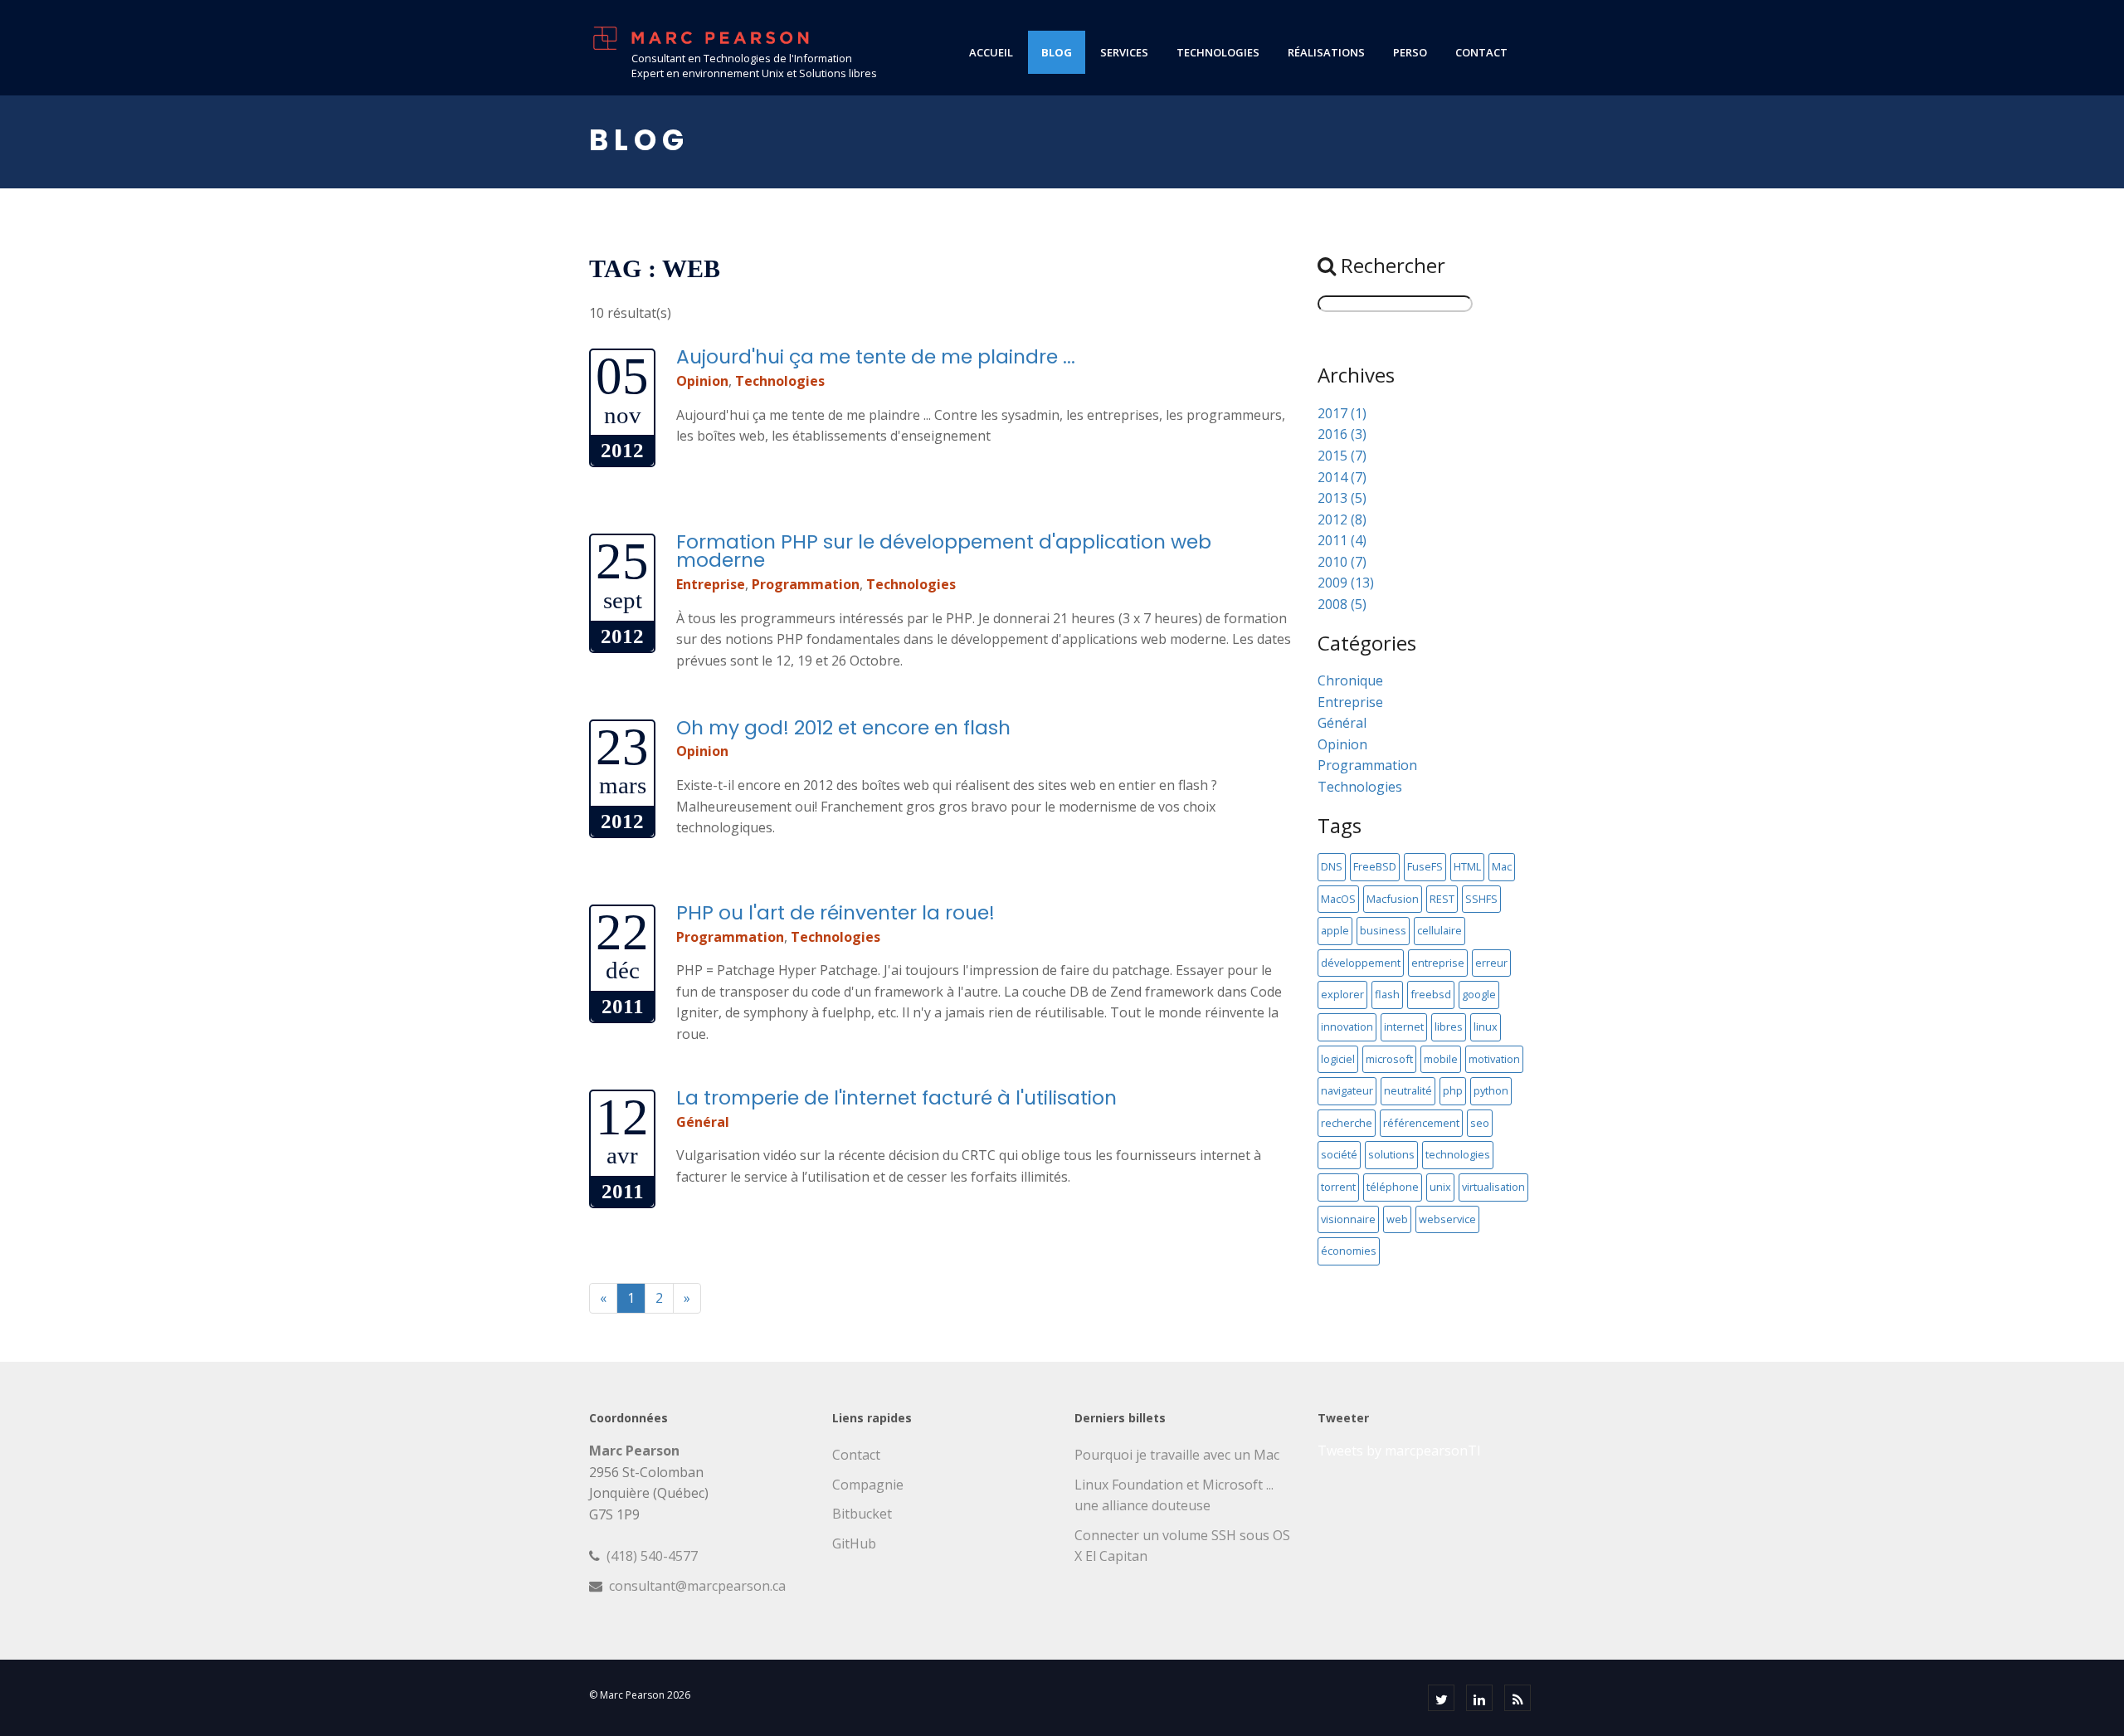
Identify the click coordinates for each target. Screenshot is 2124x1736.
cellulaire (1440, 930)
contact (1481, 52)
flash (1387, 994)
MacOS (1338, 899)
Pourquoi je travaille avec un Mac (1177, 1455)
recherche (1347, 1123)
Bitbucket (862, 1514)
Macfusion (1393, 899)
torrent (1338, 1187)
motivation (1494, 1059)
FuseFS (1425, 866)
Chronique (1350, 680)
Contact (856, 1455)
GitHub (854, 1543)
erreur (1491, 963)
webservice (1447, 1219)
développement (1361, 963)
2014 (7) (1342, 477)
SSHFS (1481, 899)
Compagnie (868, 1485)
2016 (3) (1342, 434)
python (1491, 1090)
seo (1480, 1123)
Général (703, 1122)
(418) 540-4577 (652, 1556)
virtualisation (1493, 1187)
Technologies (780, 381)
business (1383, 930)
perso (1410, 52)
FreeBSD (1375, 866)
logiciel (1338, 1059)
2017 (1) (1342, 413)
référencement (1421, 1123)
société (1339, 1154)
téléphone (1393, 1187)
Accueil (991, 52)
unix (1440, 1187)
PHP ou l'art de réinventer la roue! (835, 912)
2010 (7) (1342, 562)
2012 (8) (1342, 519)
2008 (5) (1342, 604)
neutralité (1408, 1090)
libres (1449, 1026)
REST (1442, 899)
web (1397, 1219)
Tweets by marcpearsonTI (1399, 1451)
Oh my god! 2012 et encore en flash (843, 727)
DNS (1332, 866)
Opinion (702, 381)
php (1453, 1090)
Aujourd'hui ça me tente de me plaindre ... (876, 356)
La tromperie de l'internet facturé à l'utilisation (896, 1097)
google (1479, 994)
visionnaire (1348, 1219)
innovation (1347, 1026)
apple (1335, 930)
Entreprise (711, 584)
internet (1404, 1026)
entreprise (1438, 963)
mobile (1441, 1059)
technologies (1218, 52)
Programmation (806, 584)
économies (1349, 1251)
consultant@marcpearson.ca (697, 1586)
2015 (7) (1342, 456)
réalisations (1326, 52)
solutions (1391, 1154)
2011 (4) (1342, 540)
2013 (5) (1342, 498)
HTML (1467, 866)
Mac (1502, 866)
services (1124, 52)
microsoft (1389, 1059)
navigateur (1347, 1090)
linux (1486, 1026)
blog (1057, 52)
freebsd (1431, 994)
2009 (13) (1346, 583)
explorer (1342, 994)
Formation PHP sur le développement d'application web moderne (944, 551)
